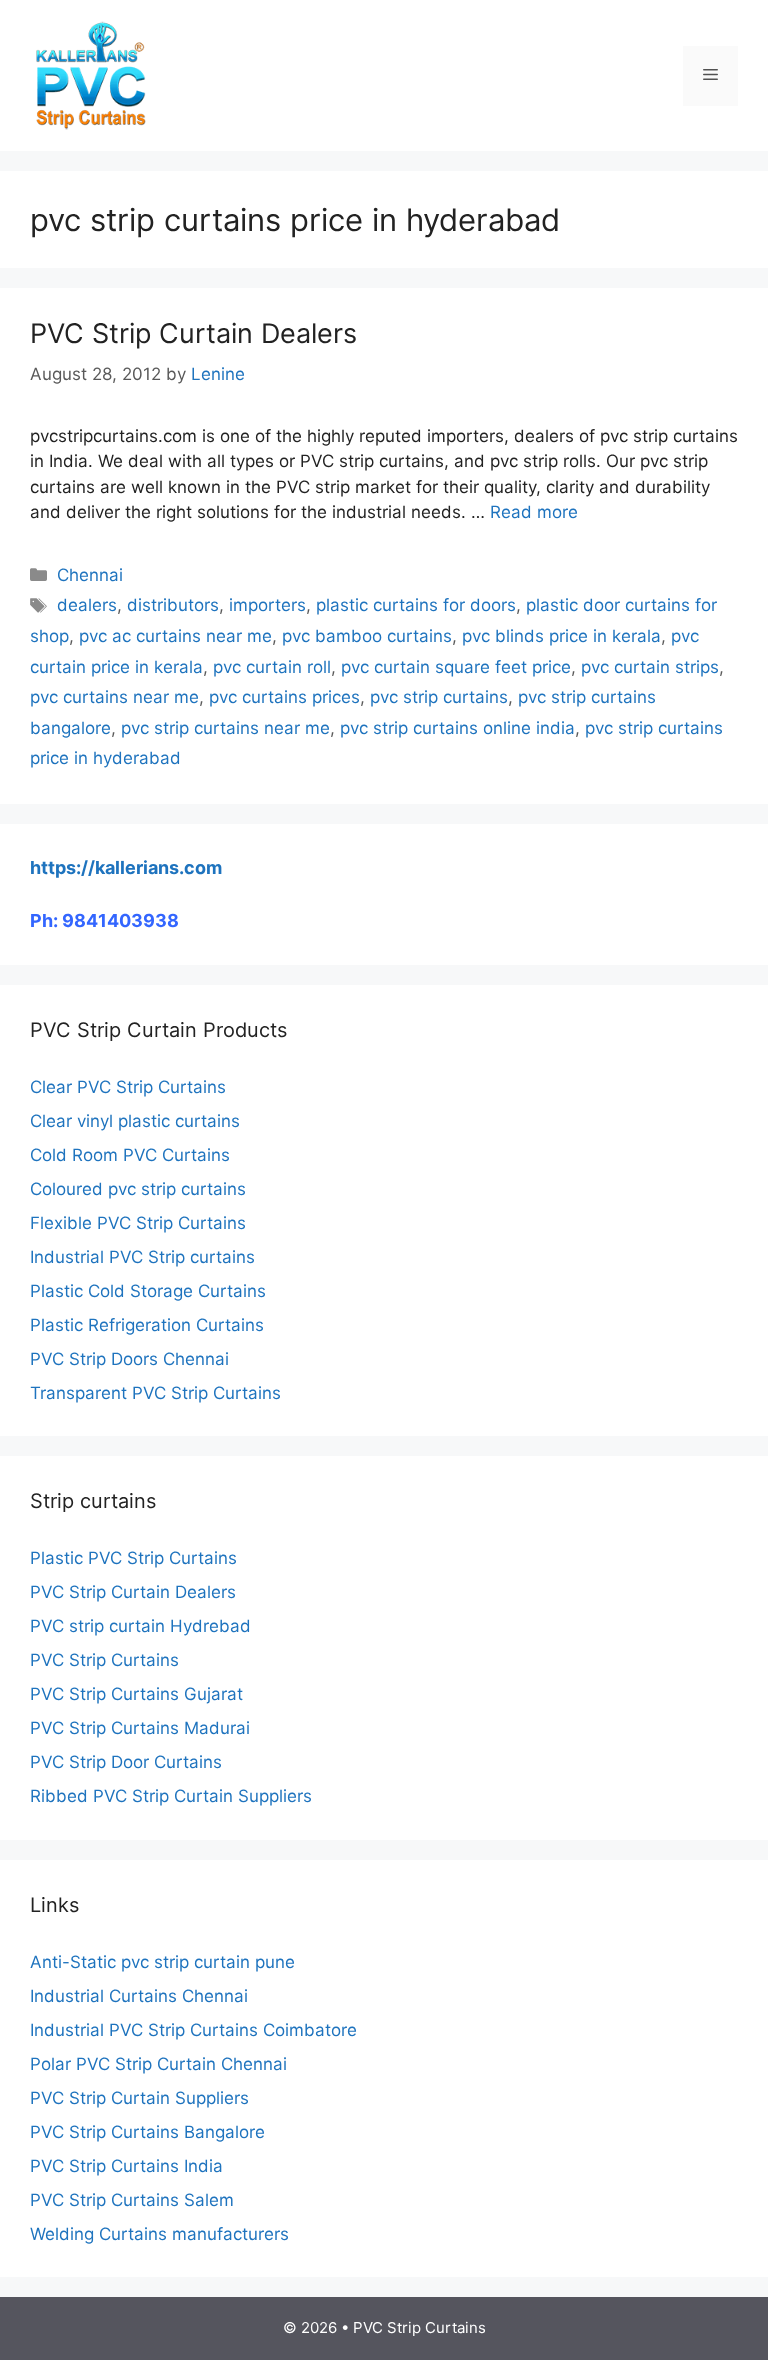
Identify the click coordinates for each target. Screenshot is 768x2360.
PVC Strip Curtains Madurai (140, 1728)
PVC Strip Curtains (104, 1660)
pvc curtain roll (272, 667)
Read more (534, 512)
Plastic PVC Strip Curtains (133, 1558)
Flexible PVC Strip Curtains (138, 1223)
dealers (87, 605)
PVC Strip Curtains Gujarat (136, 1694)
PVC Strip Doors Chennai (129, 1359)
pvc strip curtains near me (225, 728)
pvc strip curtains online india (457, 728)
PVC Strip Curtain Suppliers (139, 2098)
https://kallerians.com (126, 867)
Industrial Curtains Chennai (139, 1996)
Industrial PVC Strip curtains (142, 1257)
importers (267, 605)
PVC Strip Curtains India (126, 2166)
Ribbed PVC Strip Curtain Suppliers (171, 1796)
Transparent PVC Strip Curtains (155, 1393)
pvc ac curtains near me (175, 636)
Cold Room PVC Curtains (130, 1155)
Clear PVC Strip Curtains (128, 1087)
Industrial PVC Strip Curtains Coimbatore (193, 2030)
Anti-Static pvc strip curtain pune (162, 1962)
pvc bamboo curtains (367, 636)
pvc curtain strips (650, 667)
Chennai (90, 575)
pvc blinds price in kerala (561, 636)
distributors (173, 605)
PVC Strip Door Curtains (126, 1762)
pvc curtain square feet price (456, 667)
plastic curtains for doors (416, 605)
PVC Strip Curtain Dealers (193, 333)
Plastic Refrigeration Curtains (147, 1325)
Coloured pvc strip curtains (138, 1189)
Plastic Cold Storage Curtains (148, 1291)
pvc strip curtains (439, 697)
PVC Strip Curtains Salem (132, 2200)
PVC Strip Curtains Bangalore (147, 2132)
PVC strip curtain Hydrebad (140, 1626)
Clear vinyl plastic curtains (135, 1121)
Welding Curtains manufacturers (159, 2234)
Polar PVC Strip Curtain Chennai (158, 2064)
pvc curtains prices (284, 697)
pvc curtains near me (114, 697)
